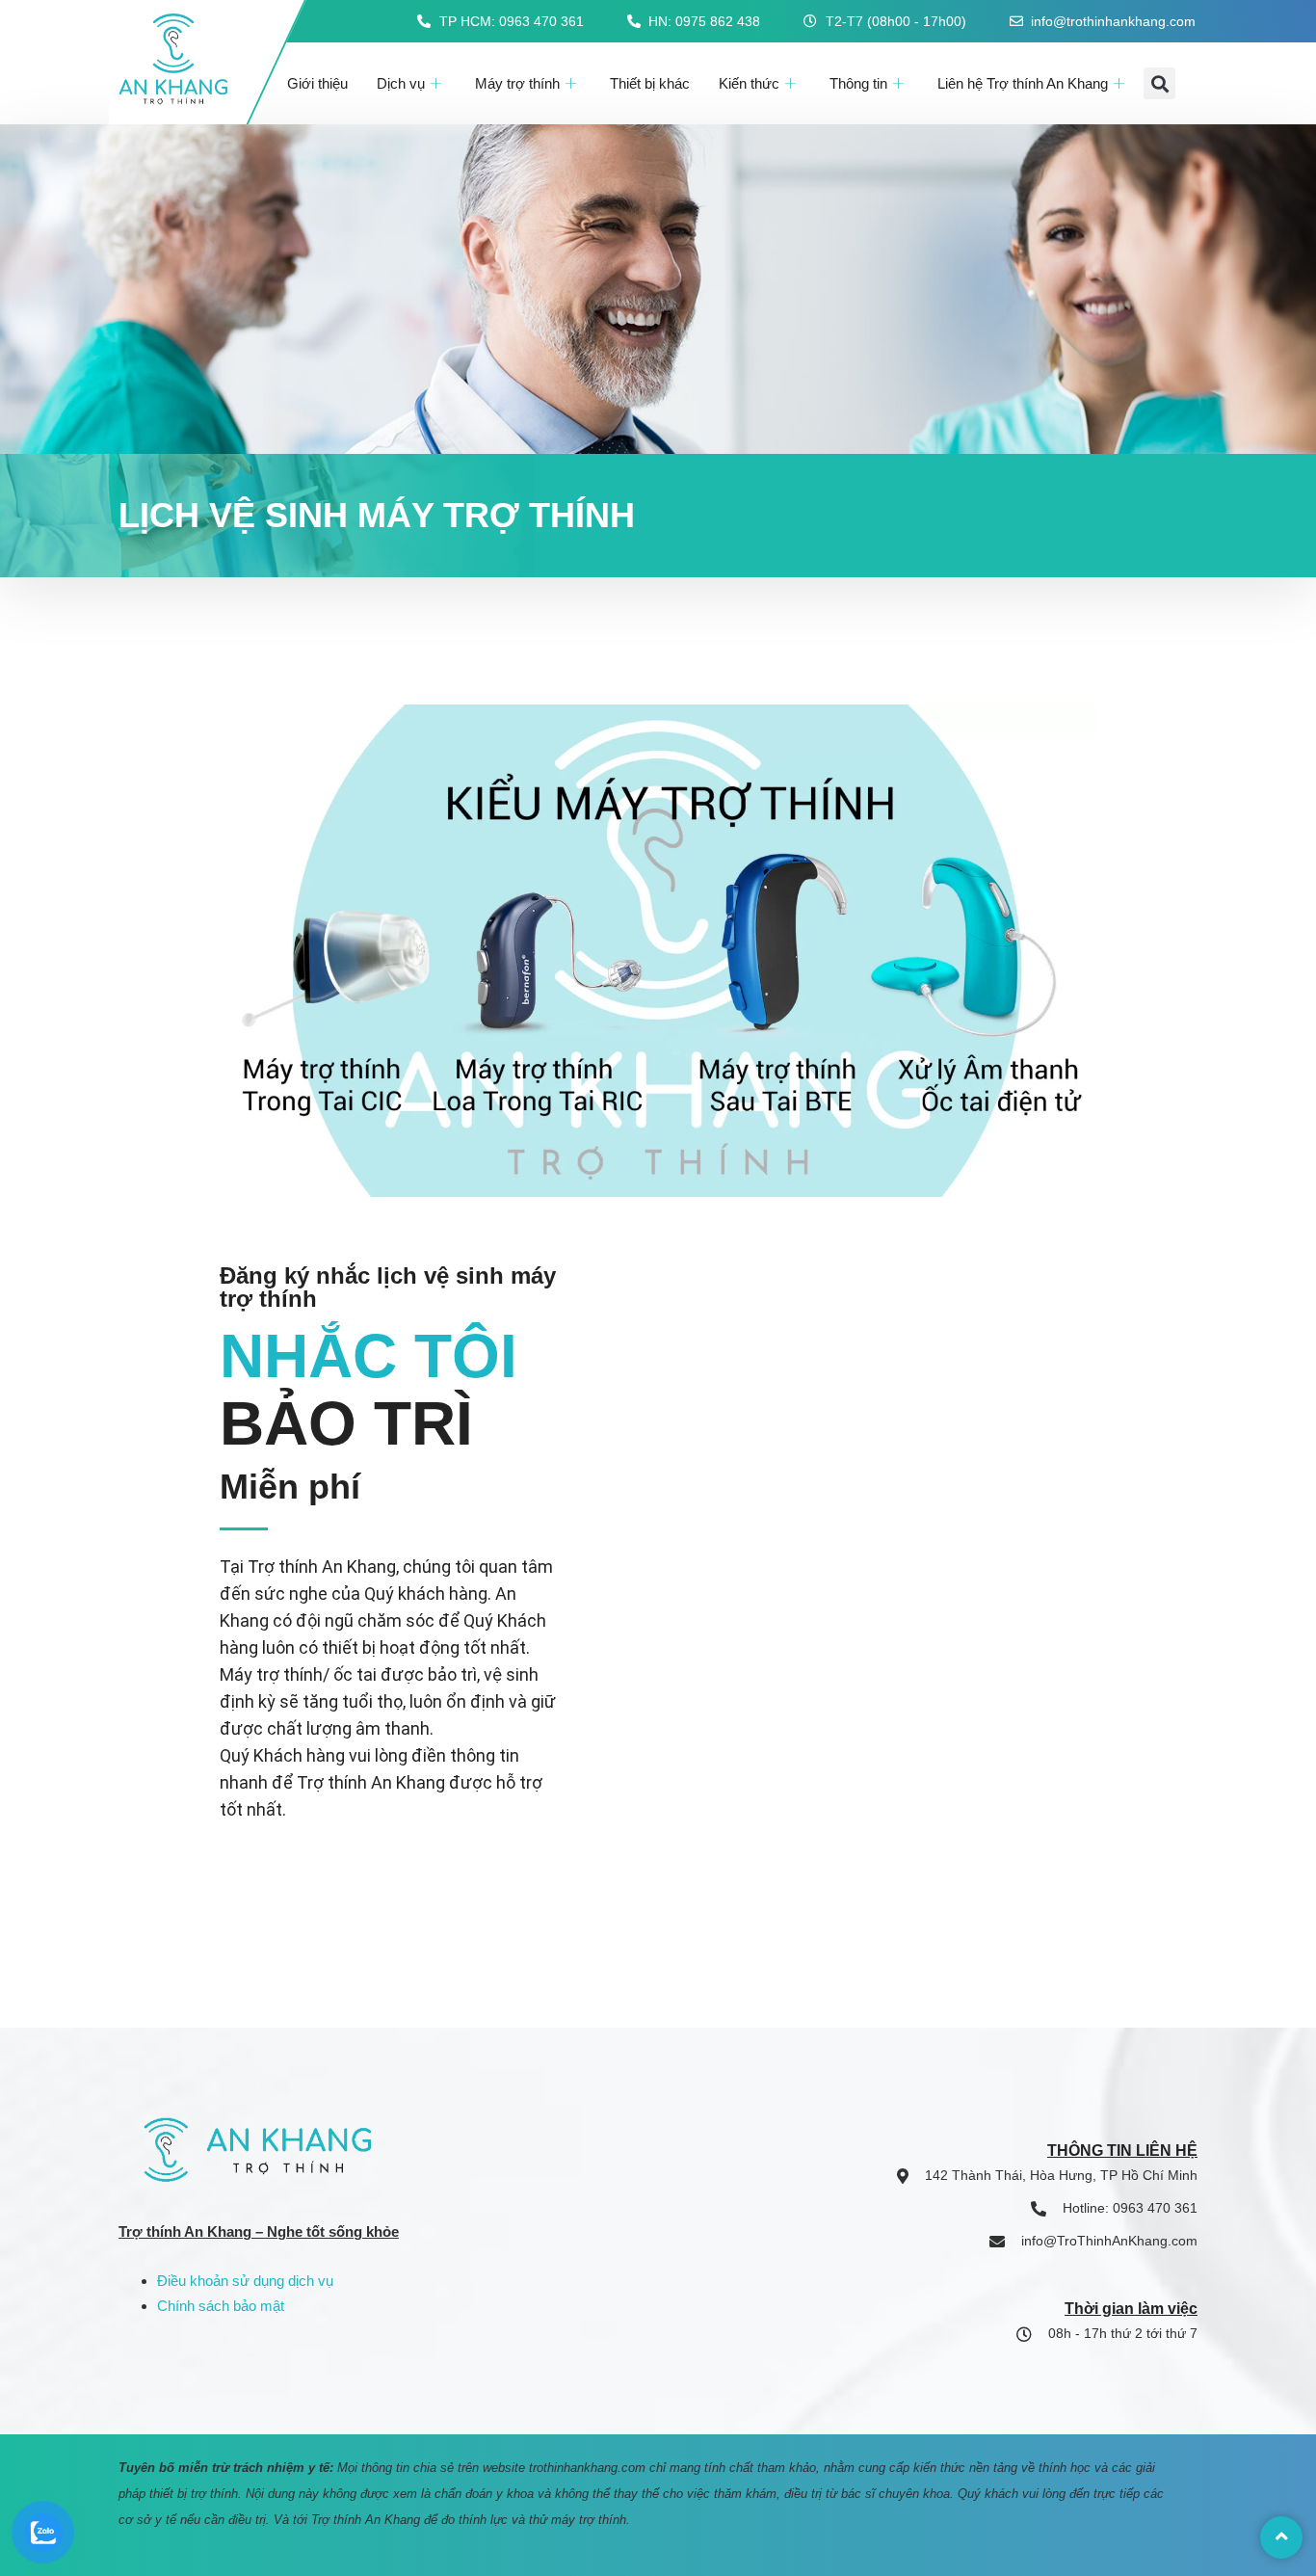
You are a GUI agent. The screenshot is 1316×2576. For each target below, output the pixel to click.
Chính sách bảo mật (221, 2306)
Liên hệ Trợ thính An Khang (1023, 83)
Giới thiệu (317, 83)
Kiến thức (749, 83)
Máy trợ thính (517, 83)
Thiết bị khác (650, 83)
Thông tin (858, 83)
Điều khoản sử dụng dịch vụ (245, 2281)
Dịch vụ (401, 83)
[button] (1159, 83)
